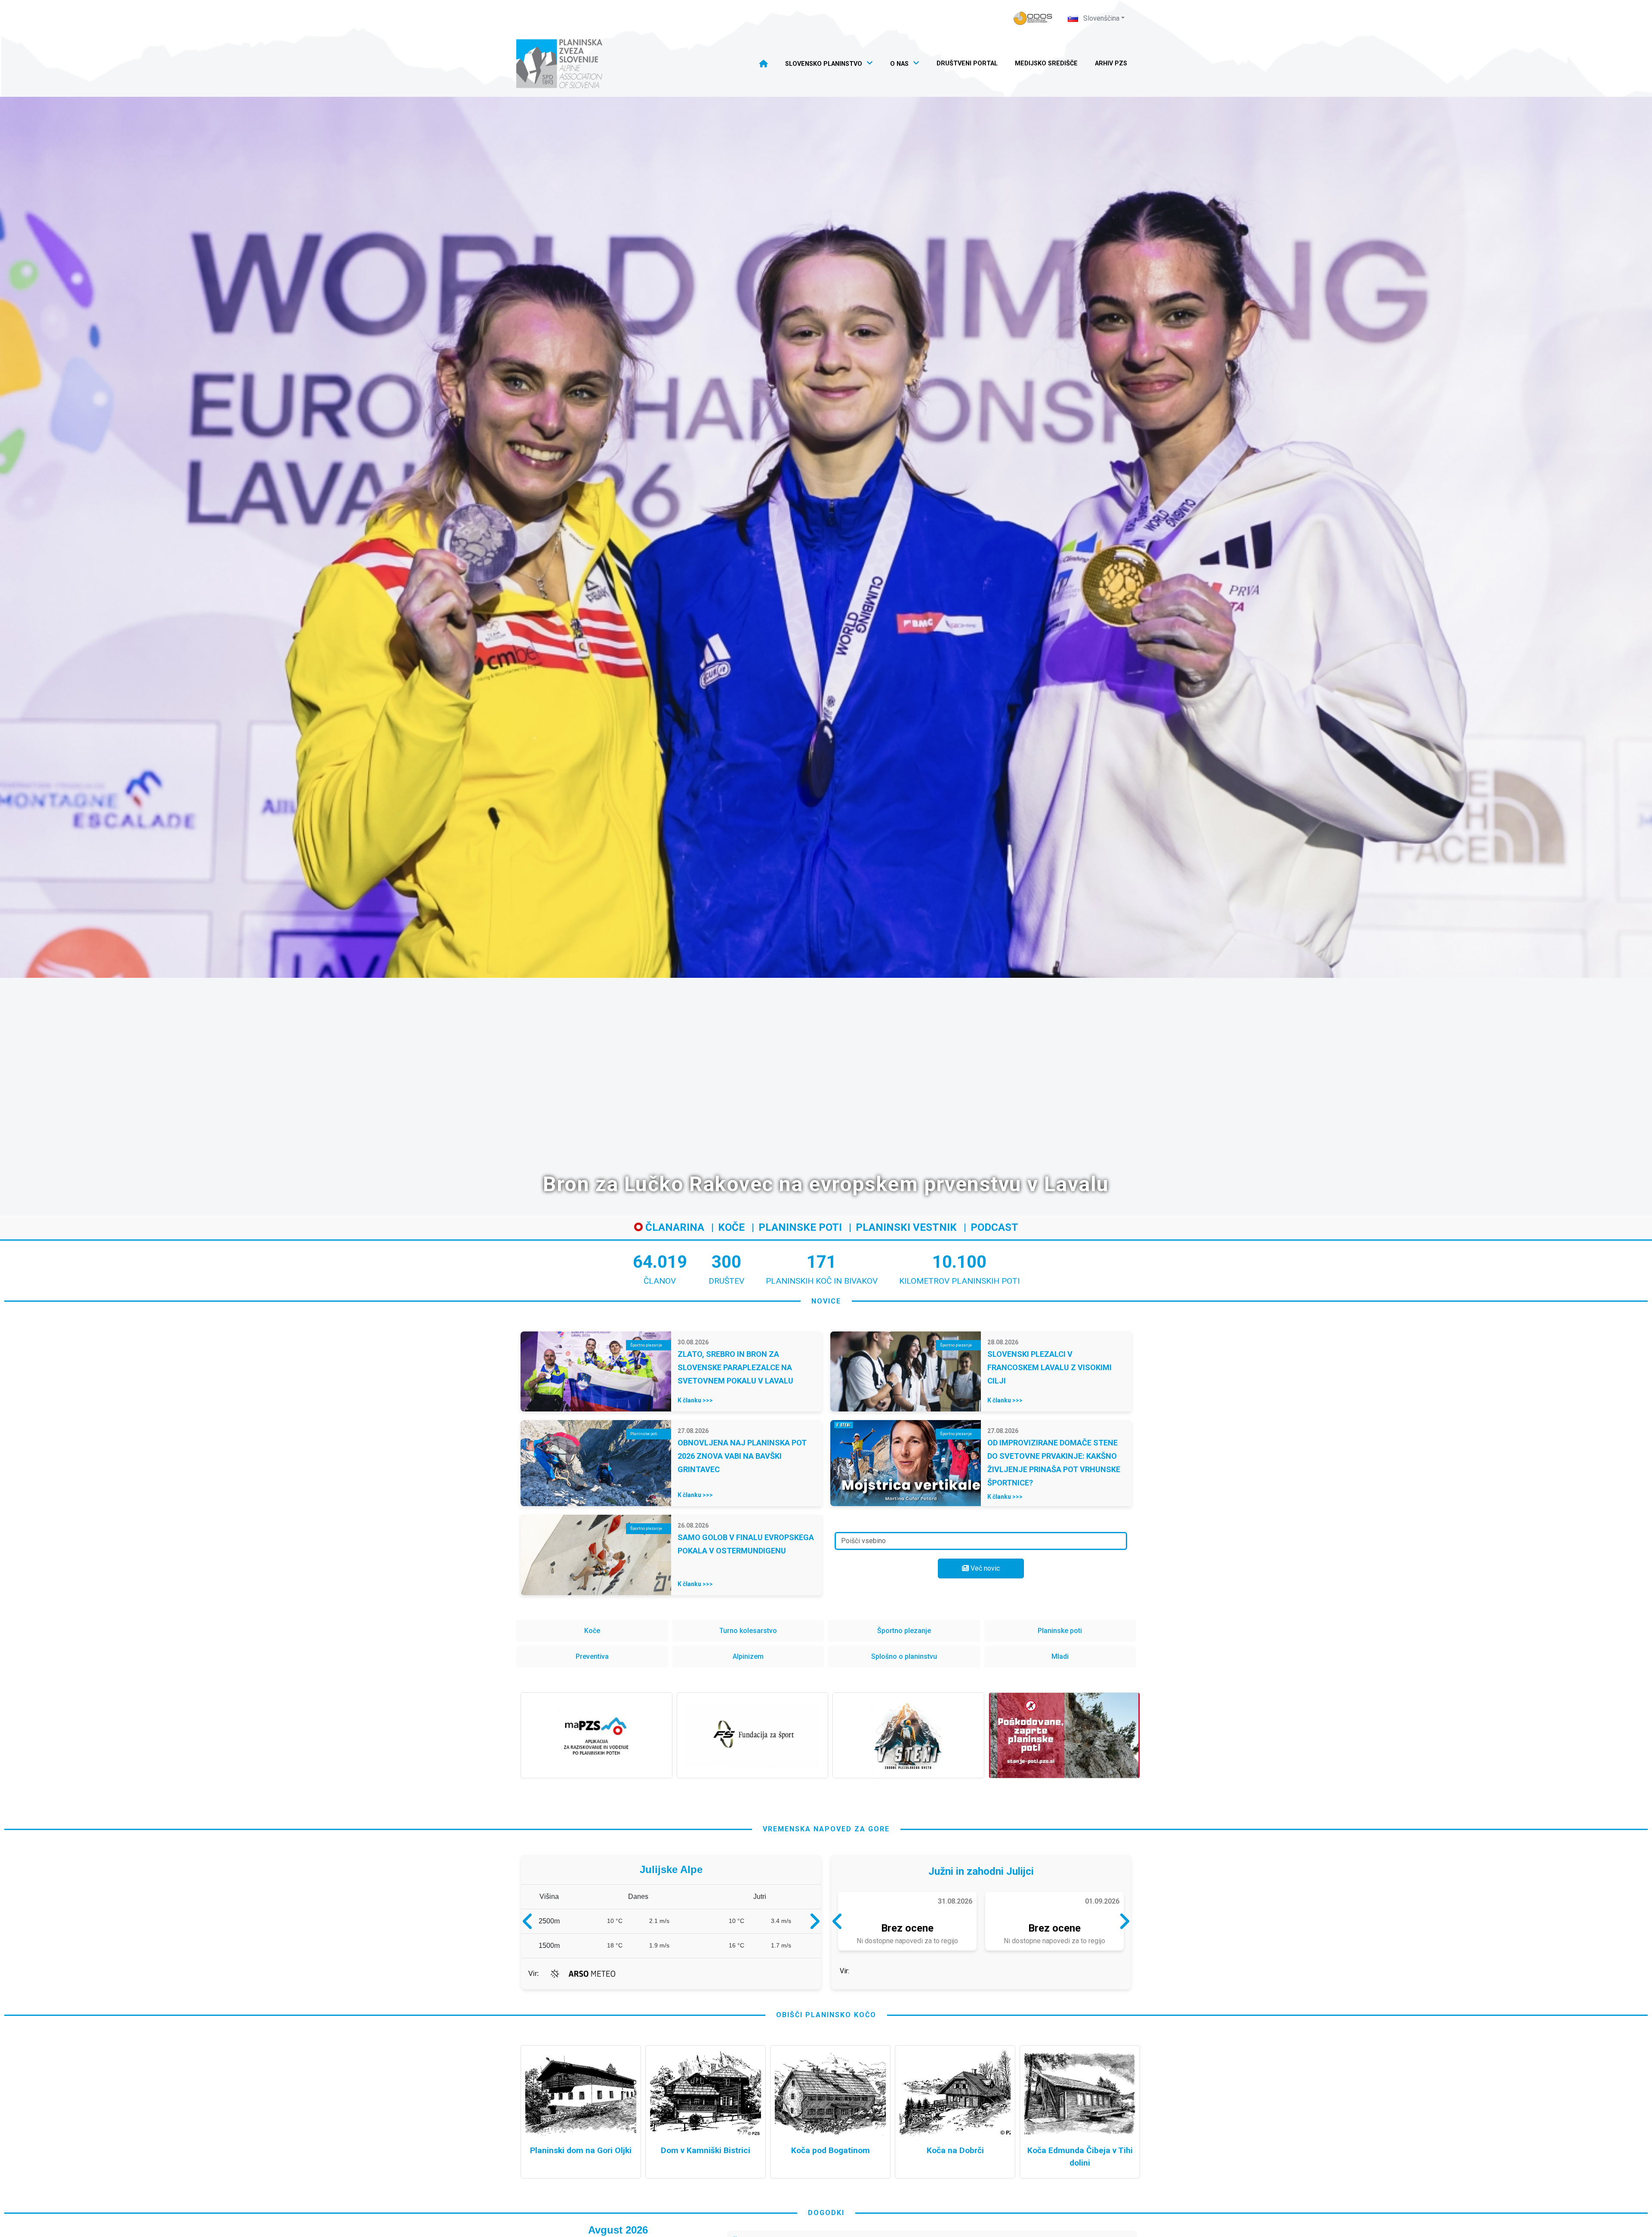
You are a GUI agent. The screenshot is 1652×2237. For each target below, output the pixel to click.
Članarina (673, 1227)
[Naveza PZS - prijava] (1033, 18)
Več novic (984, 1568)
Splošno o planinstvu (904, 1656)
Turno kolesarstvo (748, 1631)
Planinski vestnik (906, 1227)
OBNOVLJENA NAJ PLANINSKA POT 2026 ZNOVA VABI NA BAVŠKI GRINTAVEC (742, 1456)
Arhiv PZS (1111, 63)
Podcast (994, 1227)
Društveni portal (967, 63)
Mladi (1060, 1656)
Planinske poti (800, 1227)
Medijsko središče (1046, 63)
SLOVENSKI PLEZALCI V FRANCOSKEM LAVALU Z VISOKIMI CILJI (1049, 1367)
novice (826, 1301)
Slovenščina (1100, 18)
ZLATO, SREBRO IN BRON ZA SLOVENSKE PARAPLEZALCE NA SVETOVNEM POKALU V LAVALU (735, 1367)
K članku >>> (695, 1400)
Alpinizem (748, 1656)
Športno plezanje (904, 1631)
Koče (731, 1227)
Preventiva (592, 1656)
